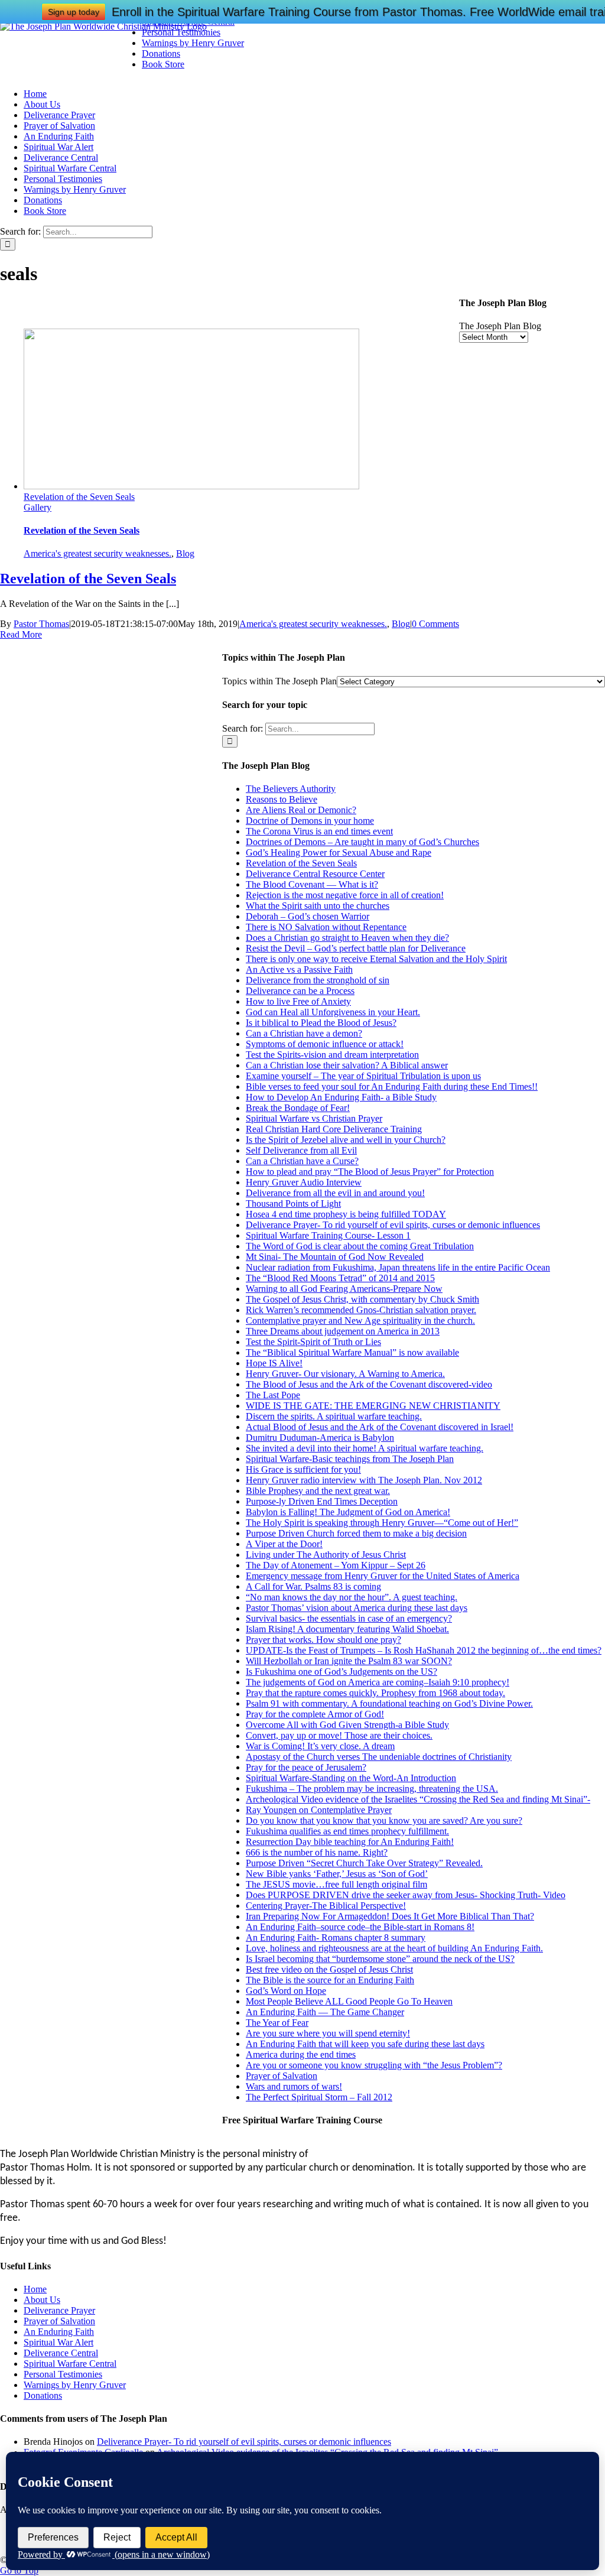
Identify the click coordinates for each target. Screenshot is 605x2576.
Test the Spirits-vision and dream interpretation (332, 1055)
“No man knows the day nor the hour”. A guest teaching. (352, 1597)
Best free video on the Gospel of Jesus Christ (329, 1969)
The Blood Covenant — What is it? (312, 884)
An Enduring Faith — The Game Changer (325, 2012)
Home (35, 2289)
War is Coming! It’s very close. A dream (320, 1746)
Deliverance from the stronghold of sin (318, 980)
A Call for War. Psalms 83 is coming (313, 1586)
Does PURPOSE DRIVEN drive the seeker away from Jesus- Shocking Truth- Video (406, 1895)
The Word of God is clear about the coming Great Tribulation (360, 1246)
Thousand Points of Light (293, 1203)
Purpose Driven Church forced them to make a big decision (356, 1533)
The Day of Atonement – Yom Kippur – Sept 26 (336, 1565)
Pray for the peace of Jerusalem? (306, 1767)
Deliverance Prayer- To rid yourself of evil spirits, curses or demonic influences (393, 1225)
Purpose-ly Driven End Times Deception (322, 1501)
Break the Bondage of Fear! (298, 1108)
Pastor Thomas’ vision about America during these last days (357, 1608)
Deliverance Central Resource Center (315, 874)
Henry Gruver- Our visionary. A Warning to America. (345, 1374)
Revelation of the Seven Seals (79, 497)
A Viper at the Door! (284, 1544)
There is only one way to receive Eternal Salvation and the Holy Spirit (376, 959)
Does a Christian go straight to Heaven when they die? (347, 938)
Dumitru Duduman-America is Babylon (320, 1438)
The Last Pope (273, 1395)
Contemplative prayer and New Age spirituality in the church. (360, 1321)
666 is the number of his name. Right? (317, 1852)
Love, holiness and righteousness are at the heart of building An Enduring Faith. (394, 1948)
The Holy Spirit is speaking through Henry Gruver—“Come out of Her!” (382, 1523)
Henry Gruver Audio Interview (304, 1182)
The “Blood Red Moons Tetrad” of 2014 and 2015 (340, 1278)
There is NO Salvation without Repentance (326, 927)
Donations (43, 2395)
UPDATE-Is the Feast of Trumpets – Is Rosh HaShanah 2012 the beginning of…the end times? (424, 1650)
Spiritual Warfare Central (70, 2364)
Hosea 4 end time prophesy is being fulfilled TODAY (346, 1214)
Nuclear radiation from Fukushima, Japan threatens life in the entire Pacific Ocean (398, 1267)
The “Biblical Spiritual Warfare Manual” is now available (352, 1352)
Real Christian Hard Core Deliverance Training (334, 1129)
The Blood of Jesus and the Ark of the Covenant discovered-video (369, 1384)
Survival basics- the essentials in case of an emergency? (349, 1618)
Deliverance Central (61, 2353)
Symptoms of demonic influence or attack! (325, 1044)
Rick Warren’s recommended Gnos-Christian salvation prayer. (361, 1310)
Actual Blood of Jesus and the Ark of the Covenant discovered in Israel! (380, 1427)
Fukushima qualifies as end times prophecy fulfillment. (347, 1831)
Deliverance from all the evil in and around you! (335, 1193)
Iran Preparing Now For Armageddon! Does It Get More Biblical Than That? (390, 1916)
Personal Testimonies (63, 2374)
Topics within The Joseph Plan (279, 681)
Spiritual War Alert (58, 2342)
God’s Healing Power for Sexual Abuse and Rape (339, 852)
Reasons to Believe (282, 799)
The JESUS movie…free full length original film (336, 1884)
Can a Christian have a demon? (304, 1033)
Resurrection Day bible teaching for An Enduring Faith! (350, 1842)
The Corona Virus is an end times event (319, 831)
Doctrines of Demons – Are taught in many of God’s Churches (362, 842)
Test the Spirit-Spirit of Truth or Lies (313, 1342)
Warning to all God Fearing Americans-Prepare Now (344, 1289)
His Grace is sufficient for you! (303, 1469)
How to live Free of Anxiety (298, 1001)
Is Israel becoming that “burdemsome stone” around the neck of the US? (380, 1959)
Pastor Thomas (41, 624)
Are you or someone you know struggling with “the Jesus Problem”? (374, 2065)
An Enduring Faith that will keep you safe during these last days (365, 2044)
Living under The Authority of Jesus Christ (326, 1555)
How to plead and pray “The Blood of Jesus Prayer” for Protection (370, 1172)
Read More (21, 634)
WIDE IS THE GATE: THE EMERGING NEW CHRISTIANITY (373, 1406)
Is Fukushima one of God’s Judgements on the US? (341, 1672)
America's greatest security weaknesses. (97, 553)
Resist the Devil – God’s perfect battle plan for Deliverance (356, 948)
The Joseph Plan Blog (500, 326)
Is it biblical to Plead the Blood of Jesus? (321, 1023)
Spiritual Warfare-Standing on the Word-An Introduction (351, 1778)
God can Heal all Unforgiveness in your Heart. (333, 1012)
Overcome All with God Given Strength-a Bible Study (347, 1725)
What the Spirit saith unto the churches (318, 906)
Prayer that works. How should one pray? (323, 1640)
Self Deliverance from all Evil (301, 1150)
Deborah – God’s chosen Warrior (308, 916)
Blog (185, 553)
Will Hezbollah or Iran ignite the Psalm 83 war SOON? (349, 1661)
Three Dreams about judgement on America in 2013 (343, 1331)
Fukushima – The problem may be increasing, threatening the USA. (372, 1789)
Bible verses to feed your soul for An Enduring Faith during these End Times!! (392, 1086)
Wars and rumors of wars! (294, 2086)
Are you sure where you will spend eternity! (328, 2033)
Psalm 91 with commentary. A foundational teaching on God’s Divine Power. (389, 1703)
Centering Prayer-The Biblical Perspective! (326, 1906)
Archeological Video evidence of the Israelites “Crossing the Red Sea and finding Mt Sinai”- (418, 1799)
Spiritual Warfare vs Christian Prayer (314, 1118)
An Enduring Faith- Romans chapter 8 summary (336, 1937)
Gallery (38, 507)
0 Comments (435, 624)
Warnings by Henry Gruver (75, 2385)
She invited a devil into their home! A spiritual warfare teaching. (365, 1448)
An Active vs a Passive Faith (299, 969)
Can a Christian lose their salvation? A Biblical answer (347, 1065)
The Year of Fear (277, 2023)
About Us (42, 2300)
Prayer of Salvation (282, 2076)
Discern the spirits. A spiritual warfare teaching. (334, 1416)
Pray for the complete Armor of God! (315, 1714)
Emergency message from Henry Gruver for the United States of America (383, 1576)
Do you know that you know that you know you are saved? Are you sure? (384, 1820)
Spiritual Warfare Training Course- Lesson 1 (328, 1235)
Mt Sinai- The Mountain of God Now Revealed (335, 1257)
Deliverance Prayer (59, 2310)
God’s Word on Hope (286, 1991)
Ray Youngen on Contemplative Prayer (319, 1810)
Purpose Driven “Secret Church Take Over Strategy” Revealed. (364, 1863)
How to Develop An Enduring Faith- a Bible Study (341, 1097)
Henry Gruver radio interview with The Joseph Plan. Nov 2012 (364, 1480)
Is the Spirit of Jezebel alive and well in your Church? (346, 1140)
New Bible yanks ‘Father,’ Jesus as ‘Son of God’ (337, 1874)
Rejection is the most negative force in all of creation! (345, 895)
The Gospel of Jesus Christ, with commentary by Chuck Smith (362, 1299)
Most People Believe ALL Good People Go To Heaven (349, 2001)
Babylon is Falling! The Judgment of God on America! (348, 1512)
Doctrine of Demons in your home (310, 821)
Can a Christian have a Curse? (302, 1161)
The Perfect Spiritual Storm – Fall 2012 (319, 2097)
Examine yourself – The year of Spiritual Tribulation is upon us (363, 1076)
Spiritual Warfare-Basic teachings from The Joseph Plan (350, 1459)
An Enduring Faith (59, 2332)
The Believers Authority (291, 789)
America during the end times (301, 2054)
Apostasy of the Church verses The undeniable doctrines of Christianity (379, 1757)
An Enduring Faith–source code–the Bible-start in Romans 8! (360, 1927)
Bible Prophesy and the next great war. (318, 1491)
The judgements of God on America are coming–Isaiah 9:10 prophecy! (378, 1682)
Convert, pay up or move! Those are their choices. (339, 1735)
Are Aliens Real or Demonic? (301, 810)
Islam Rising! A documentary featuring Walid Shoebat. (347, 1629)
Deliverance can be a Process (300, 991)
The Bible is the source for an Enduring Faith (330, 1980)
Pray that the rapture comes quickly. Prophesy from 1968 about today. (375, 1693)
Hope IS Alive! (274, 1363)
